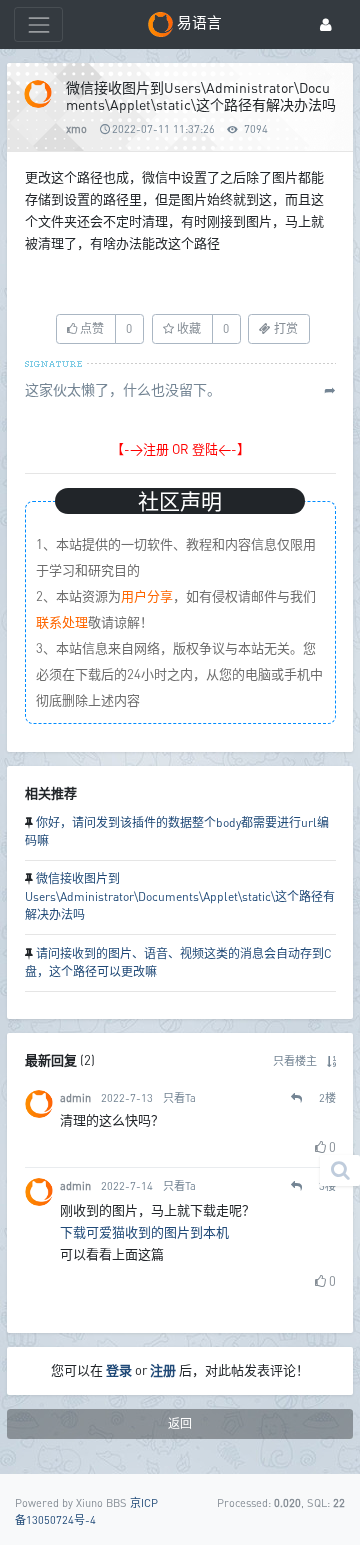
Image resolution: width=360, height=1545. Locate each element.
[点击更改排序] (331, 1060)
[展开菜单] (38, 24)
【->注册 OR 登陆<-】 (180, 449)
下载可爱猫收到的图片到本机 (144, 1232)
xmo (76, 128)
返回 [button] (180, 1423)
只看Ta (179, 1097)
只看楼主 (295, 1060)
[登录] (326, 24)
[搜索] (340, 1170)
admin (75, 1097)
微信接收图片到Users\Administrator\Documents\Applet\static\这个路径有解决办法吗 (180, 896)
